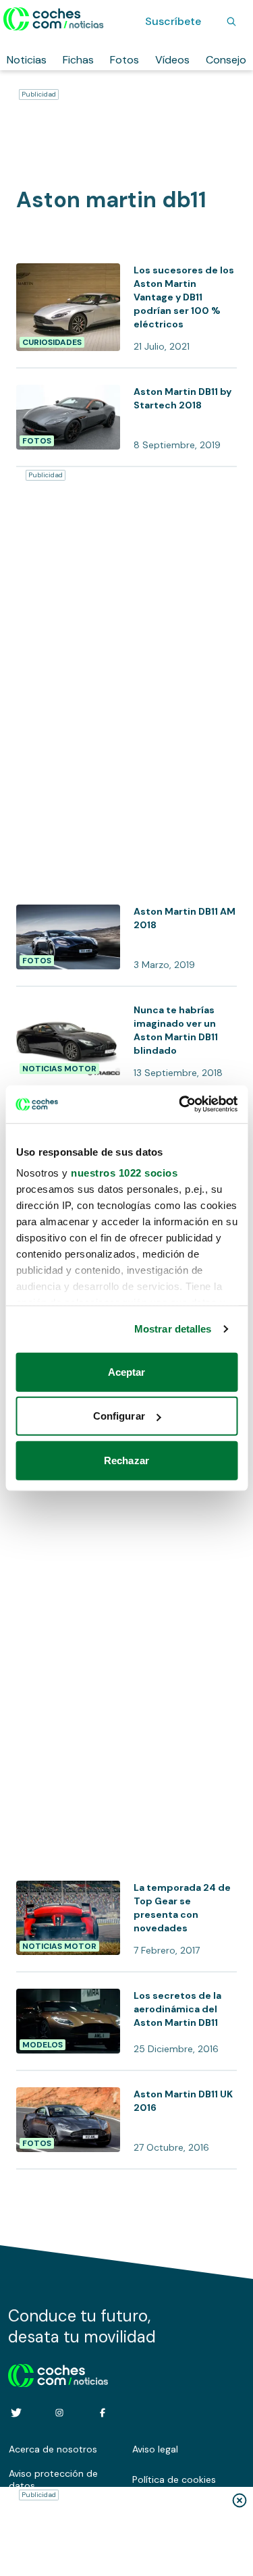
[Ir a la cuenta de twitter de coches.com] (16, 2413)
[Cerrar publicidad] (240, 2500)
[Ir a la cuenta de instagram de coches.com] (59, 2413)
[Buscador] (231, 22)
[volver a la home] (58, 2373)
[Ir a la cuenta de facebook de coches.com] (103, 2413)
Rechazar (126, 1460)
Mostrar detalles (173, 1329)
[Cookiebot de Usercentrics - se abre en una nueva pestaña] (180, 1104)
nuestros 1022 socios (124, 1173)
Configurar (119, 1416)
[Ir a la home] (54, 19)
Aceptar (127, 1371)
